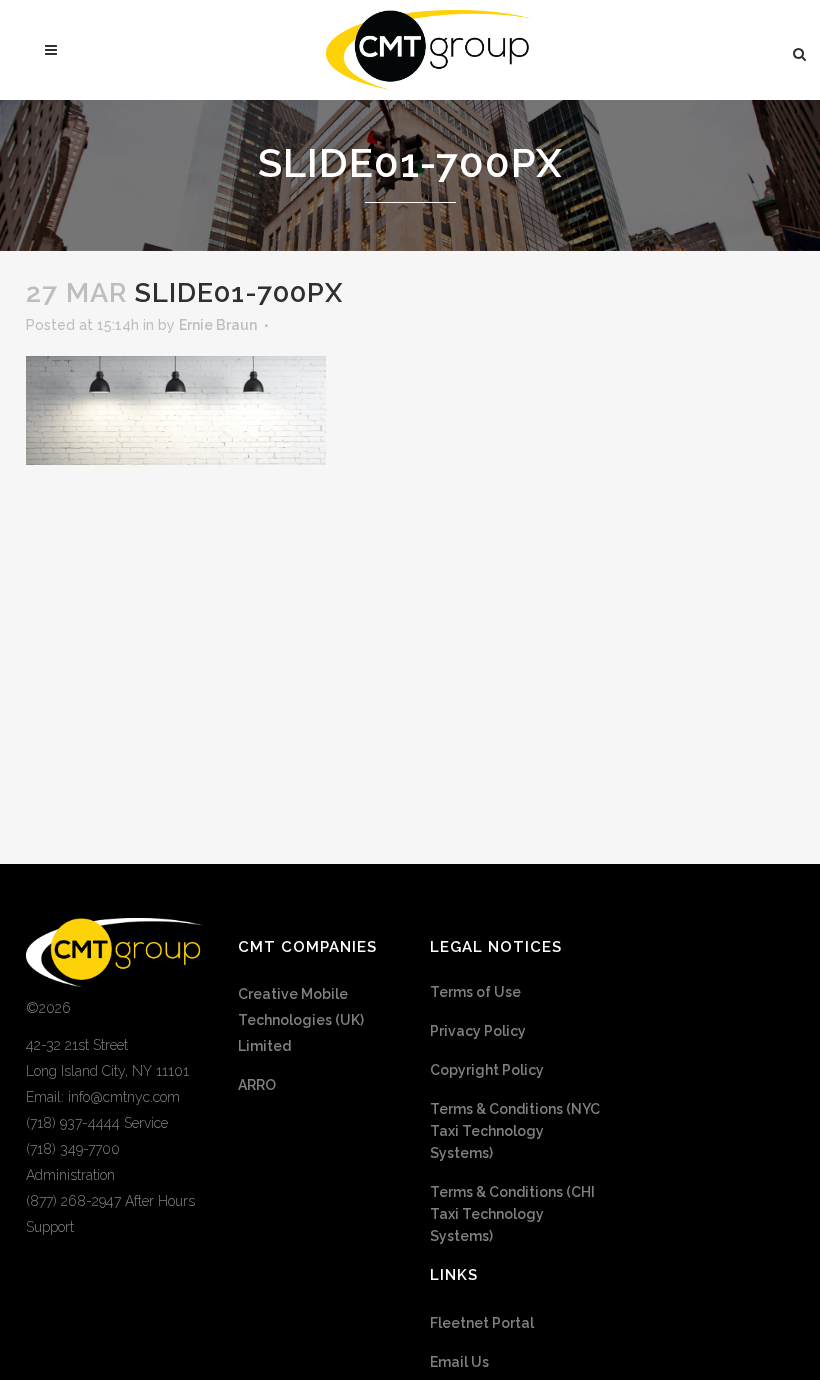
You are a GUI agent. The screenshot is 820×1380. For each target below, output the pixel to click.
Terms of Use (475, 992)
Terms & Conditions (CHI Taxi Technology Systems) (512, 1214)
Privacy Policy (478, 1031)
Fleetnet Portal (482, 1323)
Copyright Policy (487, 1070)
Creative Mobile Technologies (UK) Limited (301, 1020)
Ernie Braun (218, 325)
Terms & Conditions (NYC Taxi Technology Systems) (515, 1131)
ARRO (257, 1085)
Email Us (459, 1362)
